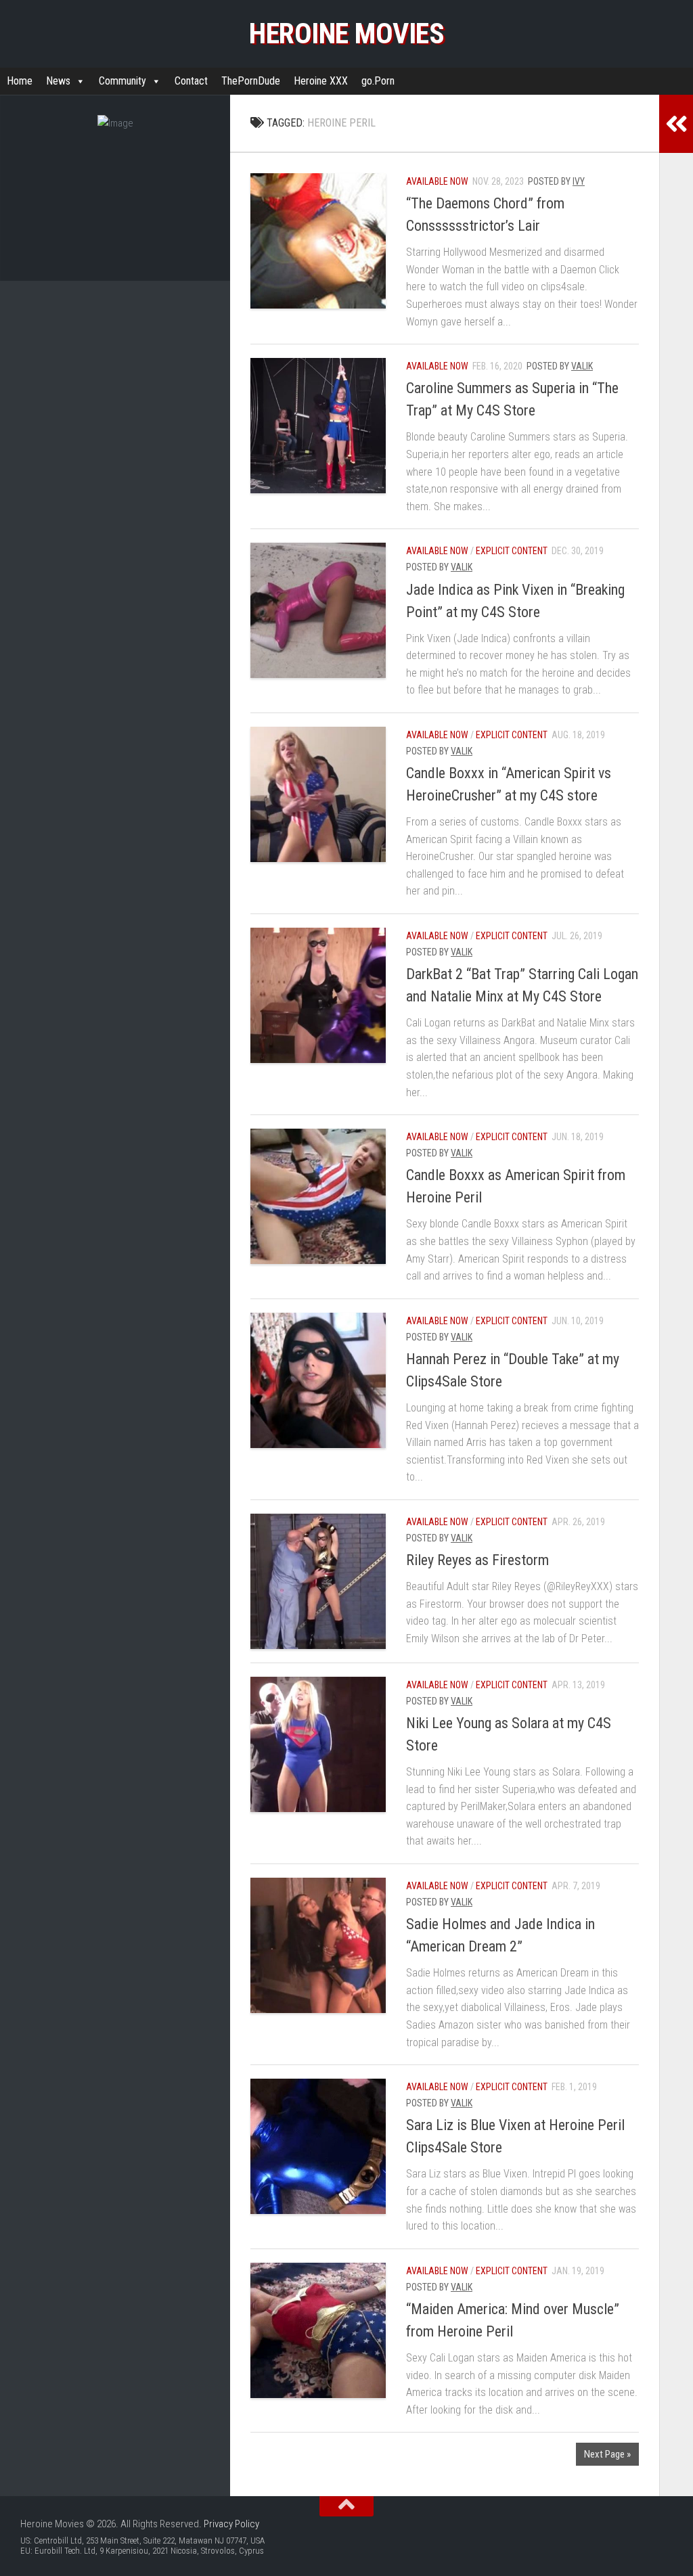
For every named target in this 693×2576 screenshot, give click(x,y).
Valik (582, 366)
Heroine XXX (321, 81)
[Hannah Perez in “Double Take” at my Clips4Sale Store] (318, 1380)
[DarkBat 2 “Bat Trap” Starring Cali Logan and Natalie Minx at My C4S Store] (318, 995)
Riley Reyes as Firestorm (477, 1560)
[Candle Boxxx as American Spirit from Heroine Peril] (318, 1196)
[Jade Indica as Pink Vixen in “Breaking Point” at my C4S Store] (318, 610)
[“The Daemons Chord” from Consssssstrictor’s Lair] (318, 241)
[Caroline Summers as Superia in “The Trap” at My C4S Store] (318, 426)
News (58, 81)
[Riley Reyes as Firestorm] (318, 1581)
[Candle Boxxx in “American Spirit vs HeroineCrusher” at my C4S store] (318, 794)
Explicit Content (512, 551)
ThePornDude (251, 81)
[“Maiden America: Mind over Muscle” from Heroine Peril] (318, 2330)
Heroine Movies (346, 33)
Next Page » (607, 2454)
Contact (191, 81)
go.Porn (378, 81)
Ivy (579, 181)
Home (20, 81)
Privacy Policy (231, 2524)
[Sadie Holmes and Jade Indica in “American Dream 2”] (318, 1945)
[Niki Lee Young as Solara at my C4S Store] (318, 1744)
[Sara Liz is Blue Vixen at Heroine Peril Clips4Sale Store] (318, 2146)
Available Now (437, 181)
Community (122, 81)
